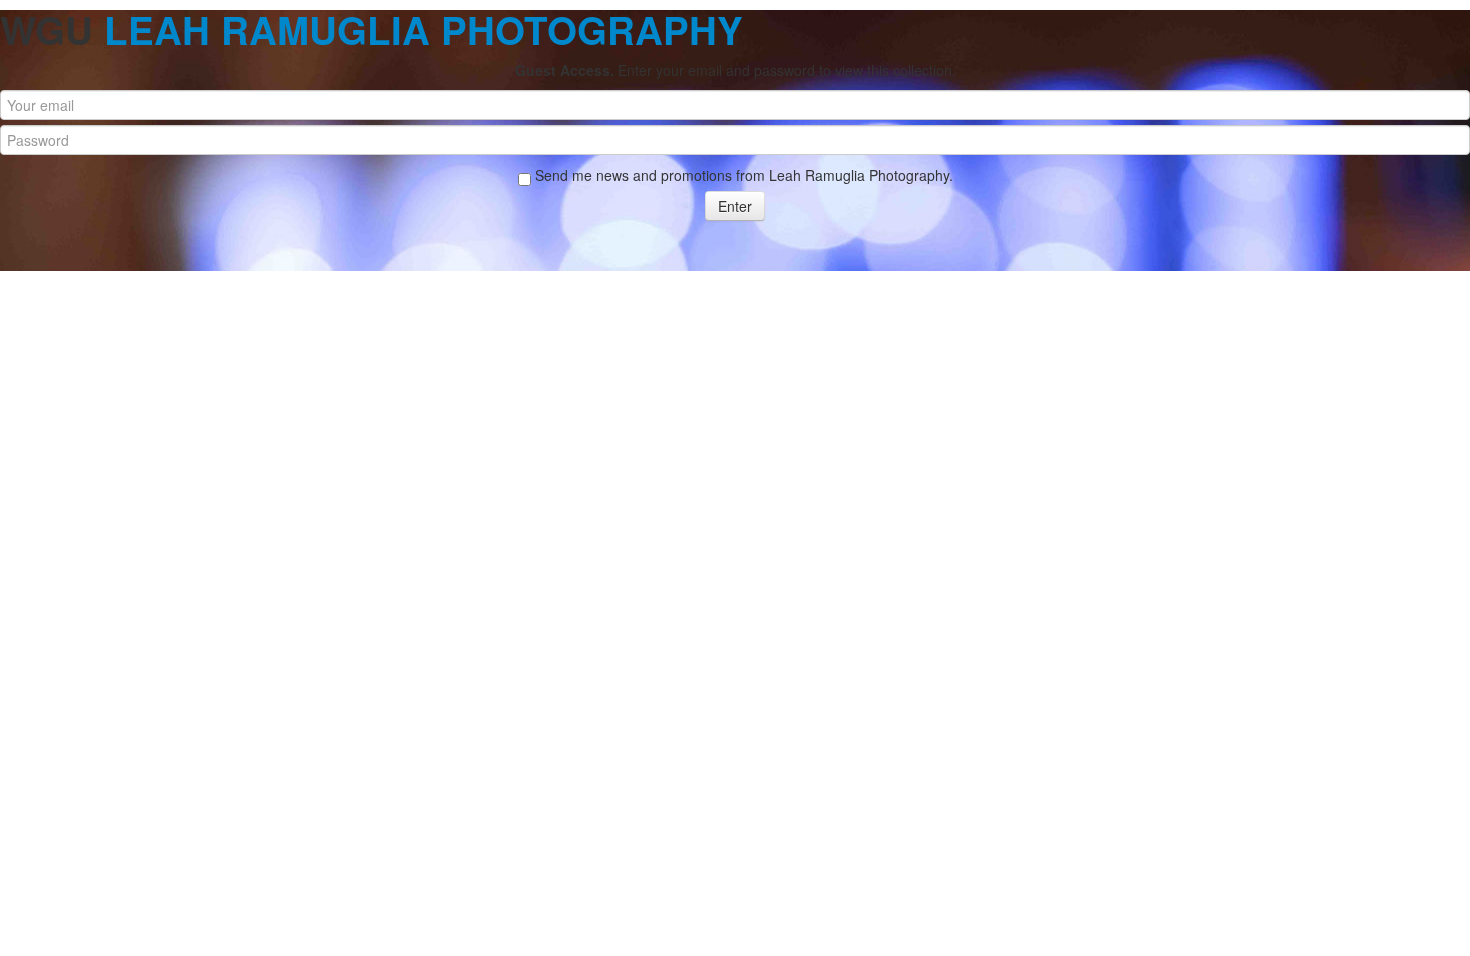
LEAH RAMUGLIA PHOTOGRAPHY (423, 29)
